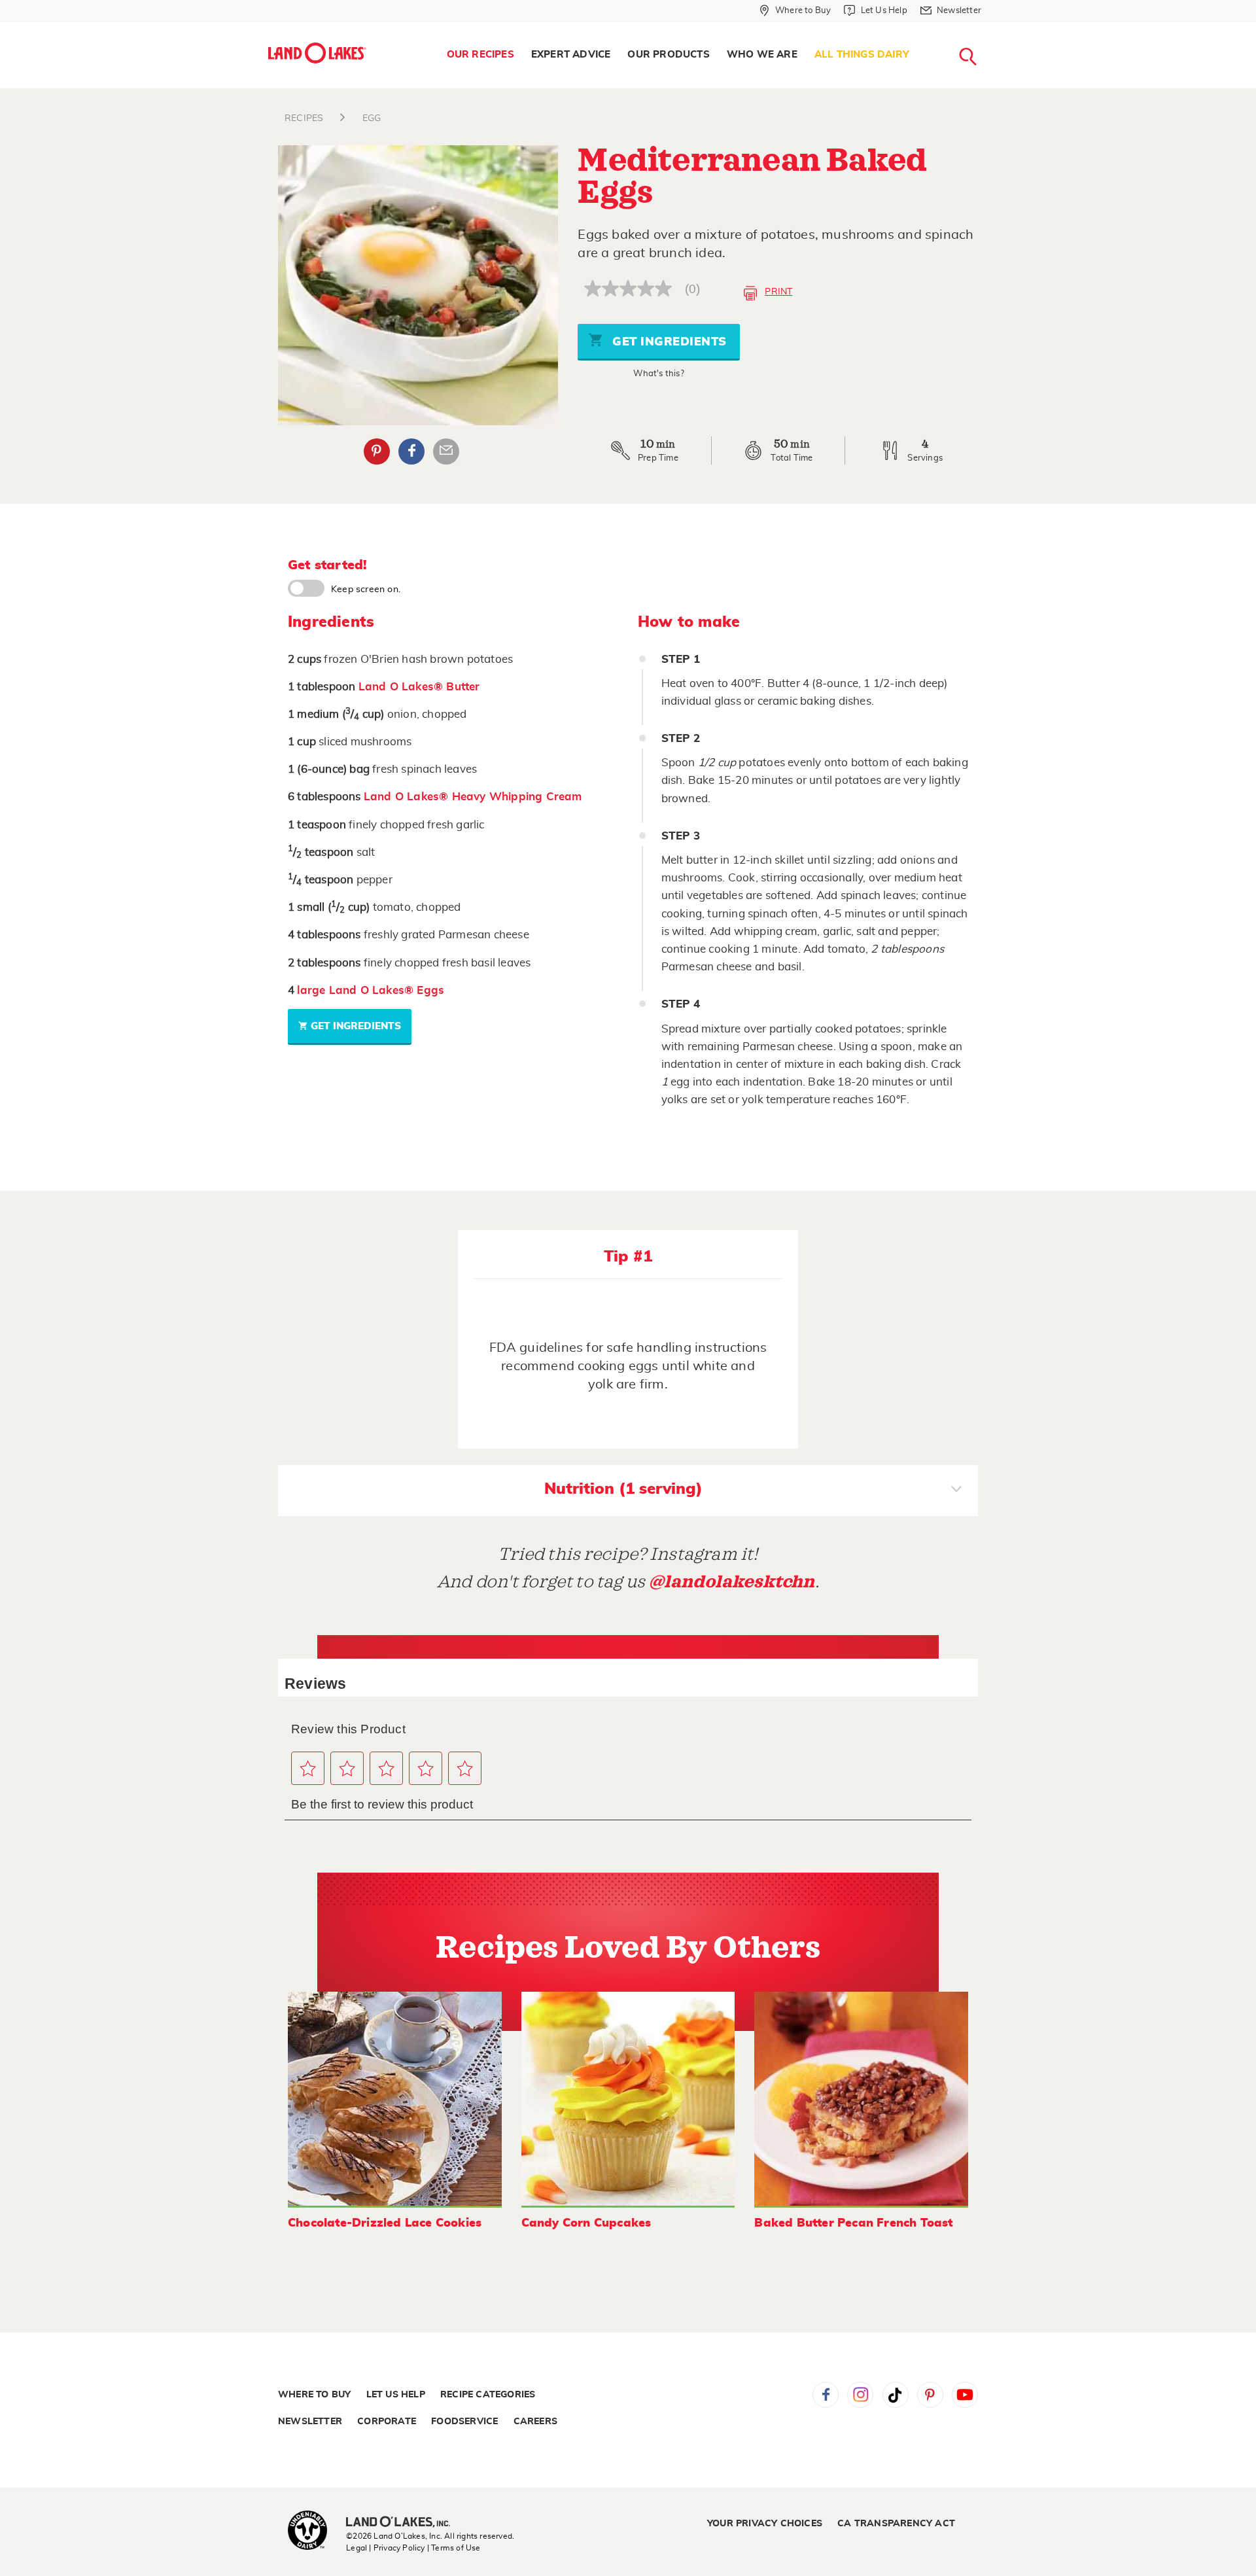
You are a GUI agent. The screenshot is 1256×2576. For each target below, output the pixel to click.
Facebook (411, 451)
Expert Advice (571, 55)
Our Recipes (480, 55)
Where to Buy (314, 2395)
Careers (535, 2422)
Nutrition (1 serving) (623, 1489)
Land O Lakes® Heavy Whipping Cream (473, 797)
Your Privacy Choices (765, 2524)
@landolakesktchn (732, 1582)
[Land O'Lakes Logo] (317, 53)
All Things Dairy (862, 55)
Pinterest (377, 451)
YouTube (965, 2395)
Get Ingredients (668, 342)
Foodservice (464, 2422)
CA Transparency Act (896, 2524)
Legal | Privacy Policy (385, 2548)
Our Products (668, 55)
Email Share (446, 451)
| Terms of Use (454, 2548)
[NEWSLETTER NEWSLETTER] (991, 27)
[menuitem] (480, 55)
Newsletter (310, 2422)
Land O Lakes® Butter (419, 687)
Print (778, 292)
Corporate (387, 2422)
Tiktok (896, 2395)
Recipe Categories (488, 2395)
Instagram (860, 2395)
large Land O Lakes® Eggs (371, 990)
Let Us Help (396, 2395)
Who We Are (762, 55)
